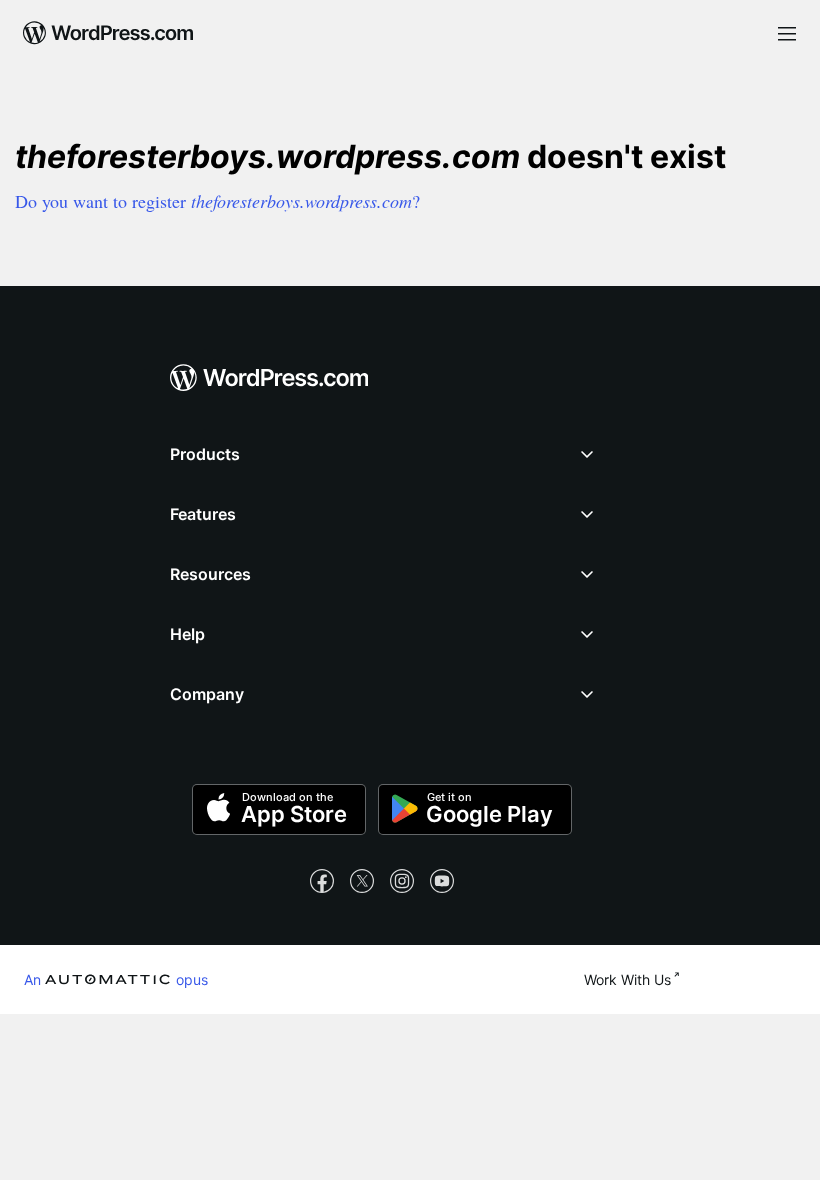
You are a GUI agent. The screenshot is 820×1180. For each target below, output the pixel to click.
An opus (116, 979)
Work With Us (627, 979)
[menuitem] (109, 26)
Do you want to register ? (217, 201)
